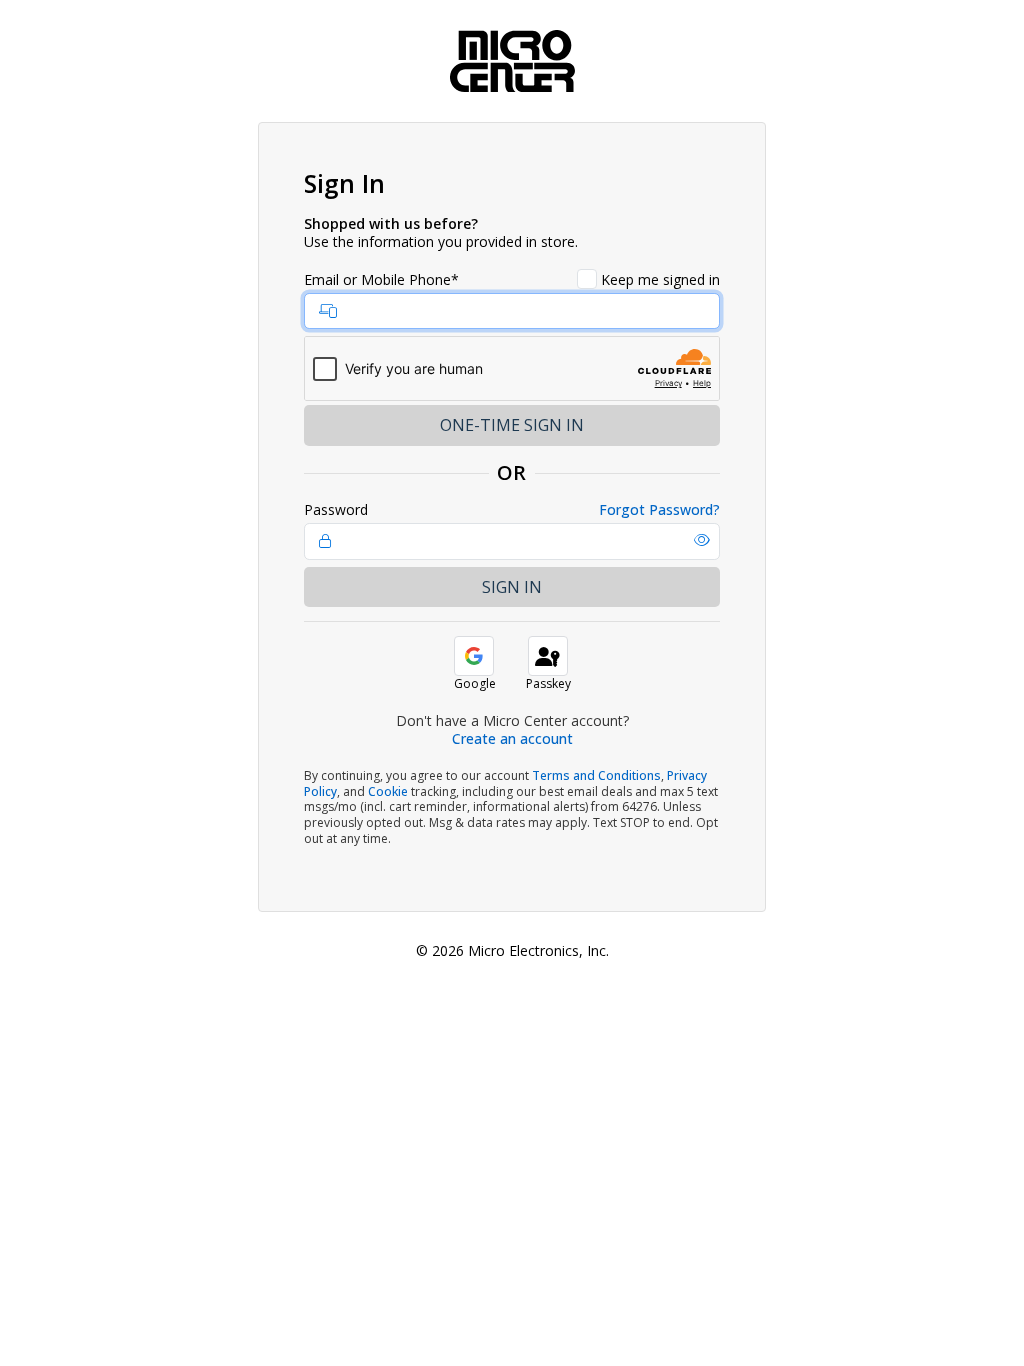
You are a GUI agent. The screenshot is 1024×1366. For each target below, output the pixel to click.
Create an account (512, 738)
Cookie (388, 791)
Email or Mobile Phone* (381, 280)
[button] (702, 540)
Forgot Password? (659, 510)
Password (336, 510)
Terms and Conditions (596, 775)
